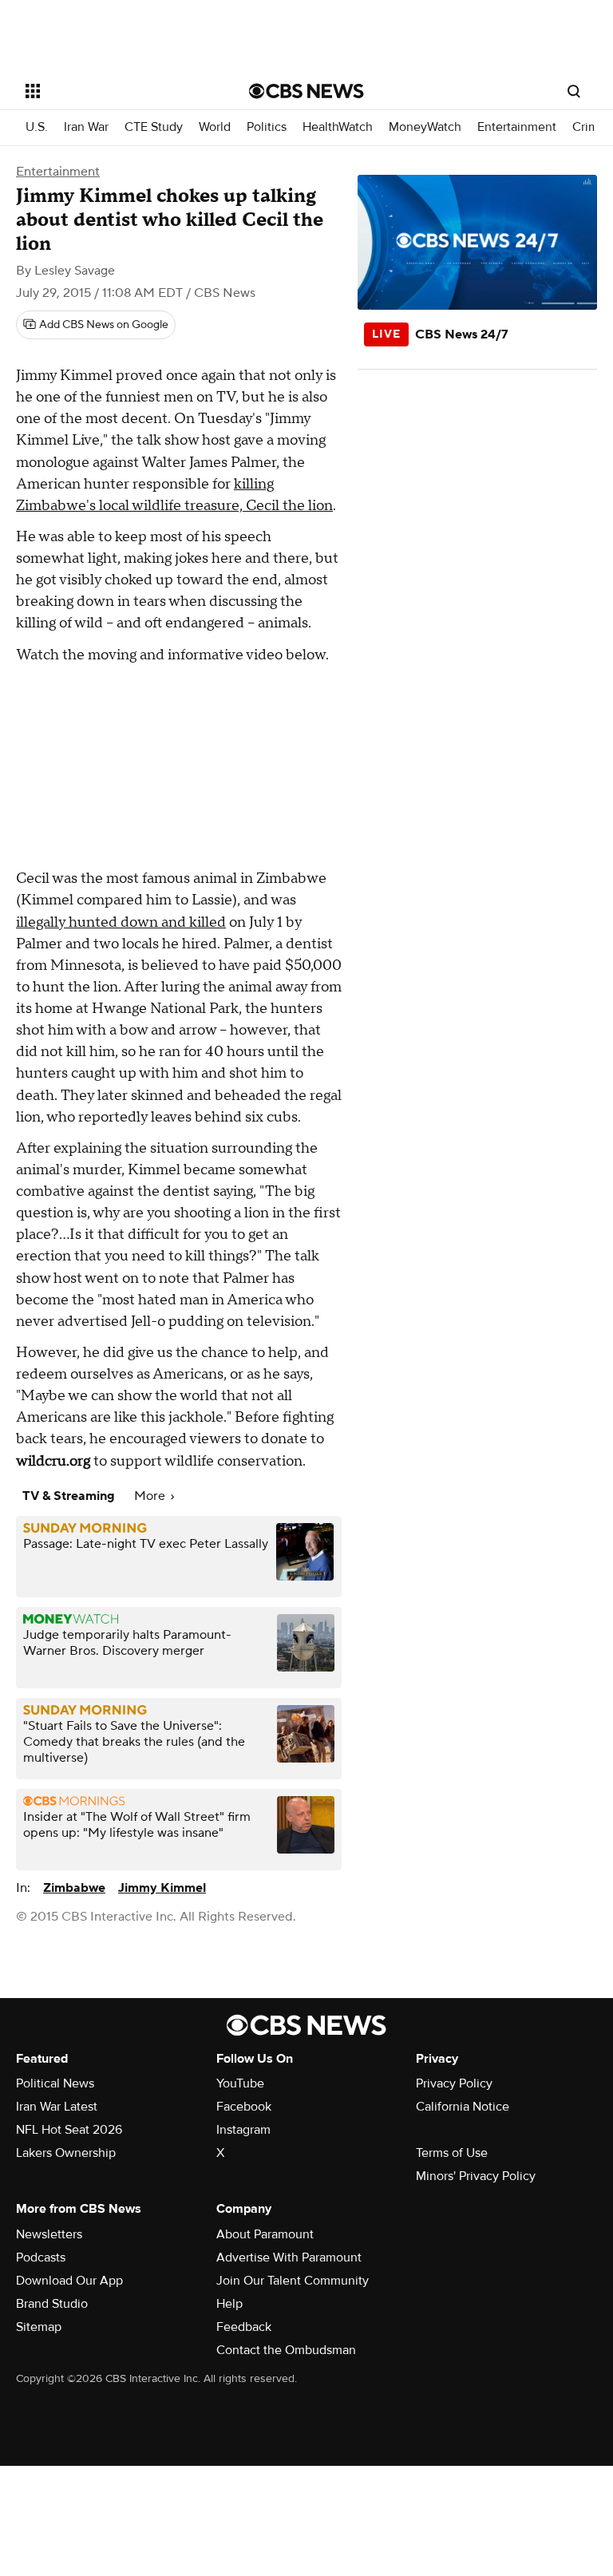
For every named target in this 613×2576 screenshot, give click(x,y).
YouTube (240, 2083)
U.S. (37, 127)
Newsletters (49, 2234)
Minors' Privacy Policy (476, 2176)
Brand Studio (52, 2304)
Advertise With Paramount (289, 2257)
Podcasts (41, 2257)
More (151, 1496)
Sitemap (39, 2327)
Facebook (244, 2107)
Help (229, 2304)
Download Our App (69, 2281)
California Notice (463, 2107)
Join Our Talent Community (293, 2281)
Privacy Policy (454, 2083)
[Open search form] (574, 91)
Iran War (86, 127)
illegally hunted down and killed (121, 922)
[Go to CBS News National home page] (306, 91)
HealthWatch (338, 127)
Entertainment (517, 127)
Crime (589, 127)
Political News (55, 2083)
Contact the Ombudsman (286, 2350)
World (215, 127)
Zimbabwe (74, 1888)
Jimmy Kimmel (162, 1888)
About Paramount (265, 2234)
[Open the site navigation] (119, 91)
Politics (267, 127)
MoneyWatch (425, 127)
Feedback (244, 2327)
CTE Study (154, 127)
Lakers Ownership (66, 2153)
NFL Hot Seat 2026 (69, 2130)
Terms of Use (452, 2153)
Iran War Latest (57, 2107)
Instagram (243, 2130)
